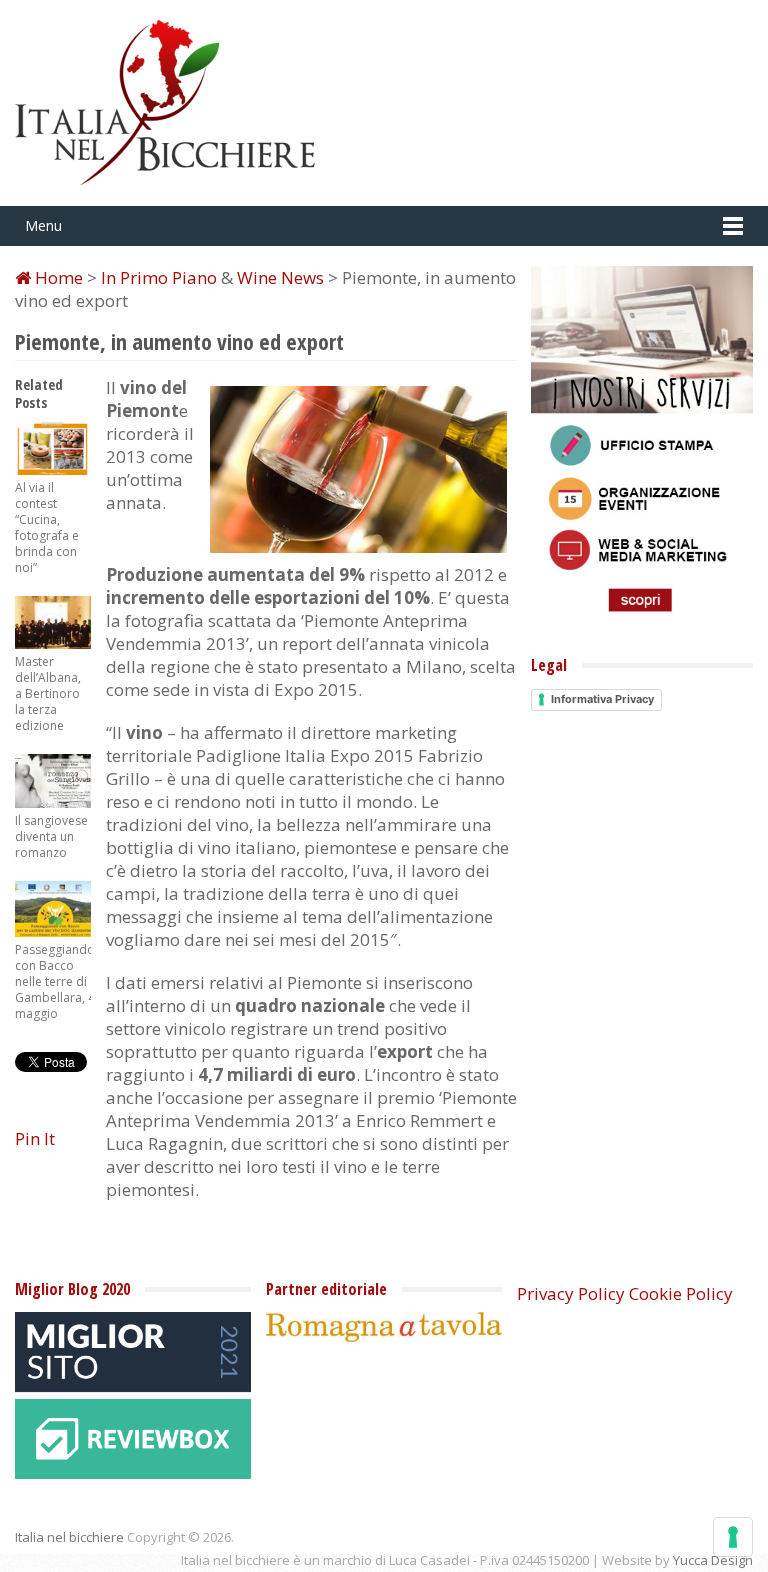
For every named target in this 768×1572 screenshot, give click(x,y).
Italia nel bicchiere (69, 1537)
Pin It (35, 1138)
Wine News (280, 277)
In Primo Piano (159, 277)
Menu (43, 225)
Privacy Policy (571, 1293)
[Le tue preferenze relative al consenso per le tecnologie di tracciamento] (733, 1537)
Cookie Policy (681, 1293)
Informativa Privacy (602, 699)
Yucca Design (713, 1560)
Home (57, 277)
